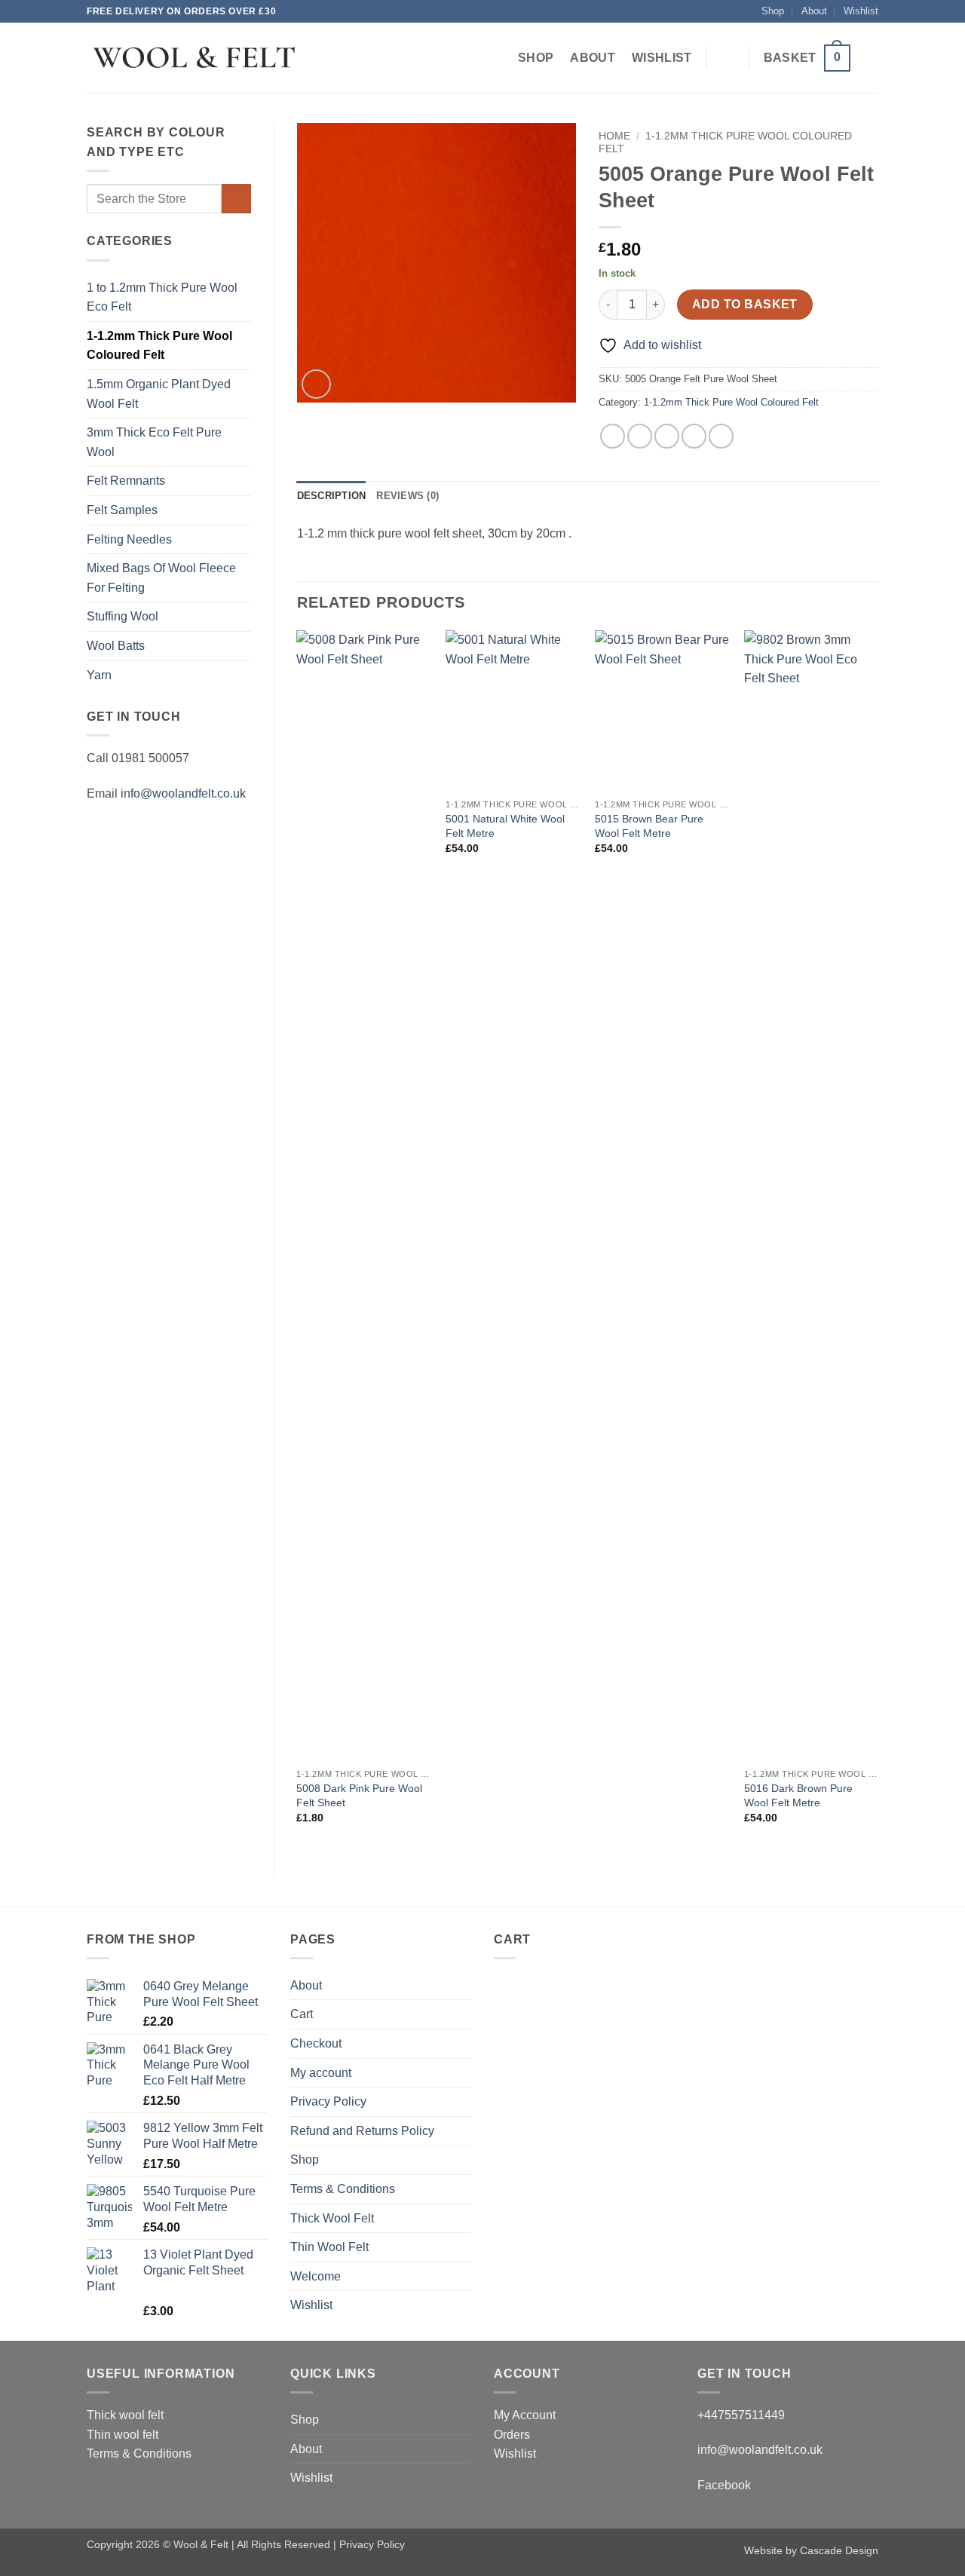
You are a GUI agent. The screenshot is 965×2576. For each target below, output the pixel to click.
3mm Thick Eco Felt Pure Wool (154, 442)
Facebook (724, 2485)
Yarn (99, 675)
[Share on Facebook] (613, 436)
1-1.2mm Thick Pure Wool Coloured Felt (159, 346)
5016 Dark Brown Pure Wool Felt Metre (798, 1795)
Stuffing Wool (123, 616)
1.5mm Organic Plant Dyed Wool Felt (159, 394)
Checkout (316, 2043)
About (814, 11)
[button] (807, 58)
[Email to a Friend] (667, 436)
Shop (773, 11)
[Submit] (236, 199)
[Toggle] (242, 646)
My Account (525, 2415)
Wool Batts (116, 646)
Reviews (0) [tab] (407, 496)
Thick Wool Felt (332, 2218)
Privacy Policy (328, 2101)
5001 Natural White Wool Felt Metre (505, 826)
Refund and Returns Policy (362, 2131)
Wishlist (861, 11)
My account (321, 2073)
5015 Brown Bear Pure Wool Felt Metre (649, 826)
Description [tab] (332, 496)
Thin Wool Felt (329, 2247)
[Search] (728, 58)
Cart (302, 2014)
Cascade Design (839, 2550)
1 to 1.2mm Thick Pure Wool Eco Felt (162, 297)
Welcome (316, 2276)
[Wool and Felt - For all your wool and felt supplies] (193, 58)
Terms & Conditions (343, 2189)
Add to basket (745, 304)
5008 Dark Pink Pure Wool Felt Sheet (359, 1795)
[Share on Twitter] (640, 436)
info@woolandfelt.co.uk (183, 793)
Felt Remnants (126, 481)
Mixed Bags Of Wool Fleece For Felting (161, 578)
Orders (512, 2435)
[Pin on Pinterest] (694, 436)
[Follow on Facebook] (868, 58)
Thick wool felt (125, 2415)
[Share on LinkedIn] (721, 436)
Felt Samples (122, 510)
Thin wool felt (123, 2435)
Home (614, 136)
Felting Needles (129, 539)
